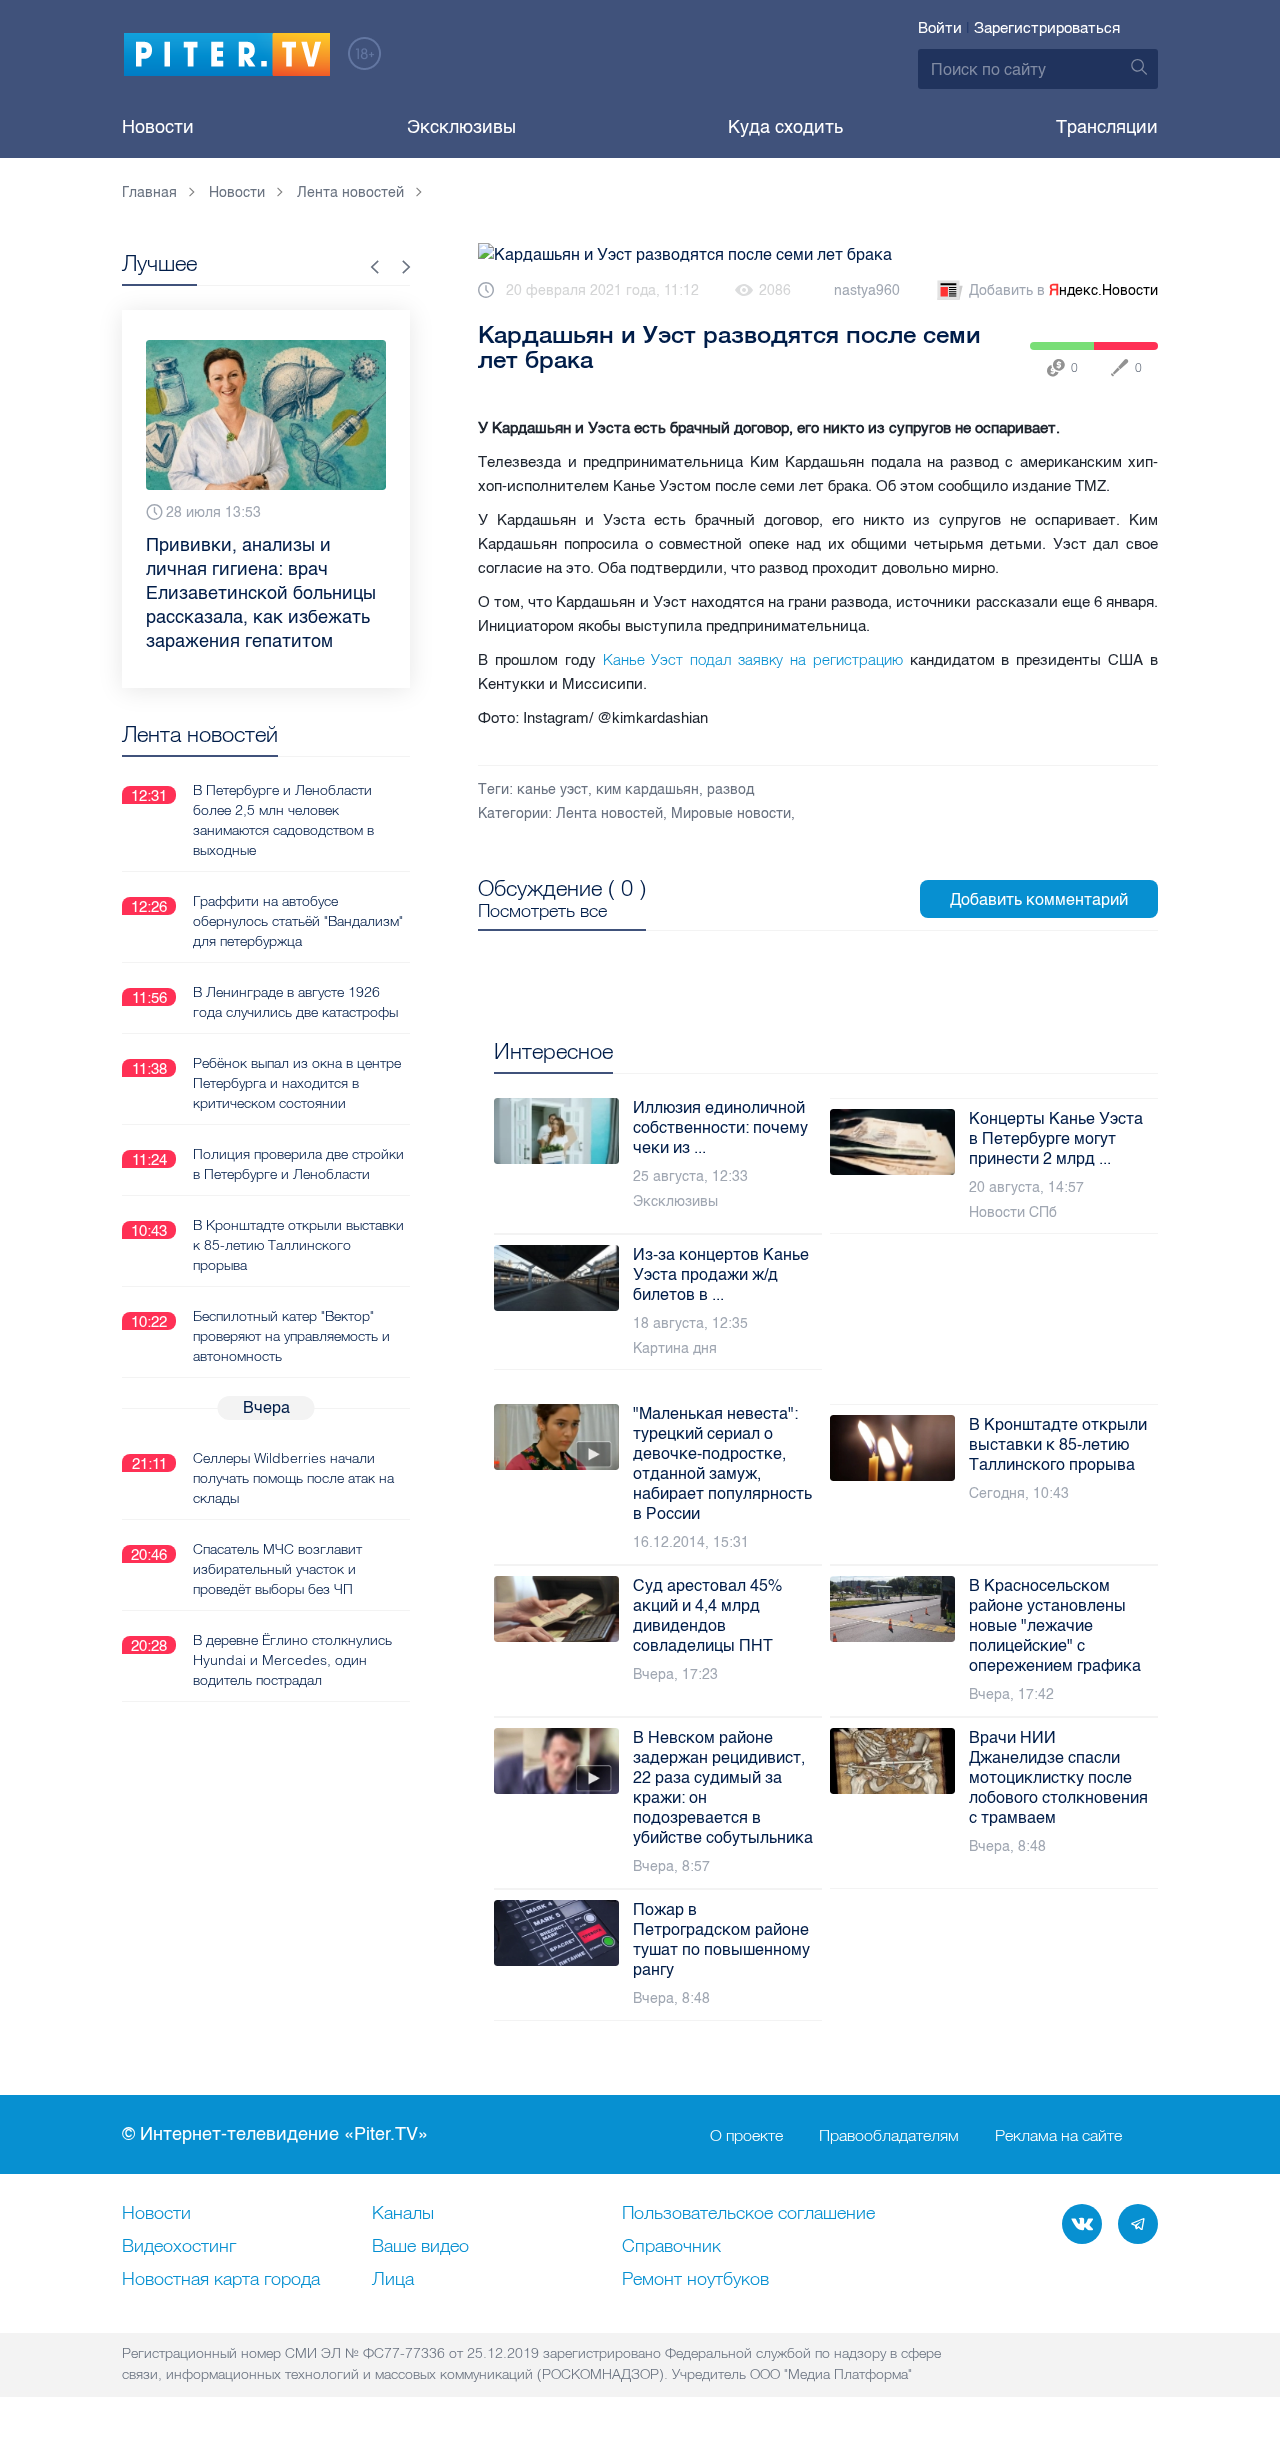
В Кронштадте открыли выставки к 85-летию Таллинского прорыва (298, 1245)
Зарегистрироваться (1047, 28)
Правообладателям (889, 2135)
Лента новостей (609, 813)
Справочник (671, 2247)
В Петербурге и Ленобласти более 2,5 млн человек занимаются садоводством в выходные (283, 820)
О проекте (746, 2135)
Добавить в (1063, 290)
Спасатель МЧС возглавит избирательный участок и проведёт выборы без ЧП (277, 1569)
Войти (940, 28)
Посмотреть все (542, 911)
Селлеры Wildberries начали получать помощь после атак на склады (293, 1478)
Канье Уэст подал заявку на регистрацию (749, 659)
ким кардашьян (647, 789)
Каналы (403, 2214)
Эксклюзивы (461, 127)
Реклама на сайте (1058, 2135)
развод (730, 789)
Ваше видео (420, 2247)
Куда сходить (785, 127)
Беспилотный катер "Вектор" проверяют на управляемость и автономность (291, 1336)
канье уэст (552, 789)
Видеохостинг (179, 2247)
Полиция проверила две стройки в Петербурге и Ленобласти (298, 1164)
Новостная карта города (221, 2280)
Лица (393, 2280)
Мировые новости (731, 813)
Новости (158, 127)
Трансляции (1107, 127)
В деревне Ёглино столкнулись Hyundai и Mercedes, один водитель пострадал (292, 1660)
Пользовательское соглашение (748, 2214)
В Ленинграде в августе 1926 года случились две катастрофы (295, 1002)
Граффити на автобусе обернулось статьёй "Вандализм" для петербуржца (298, 921)
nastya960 (867, 290)
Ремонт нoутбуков (695, 2280)
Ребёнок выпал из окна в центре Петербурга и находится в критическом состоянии (297, 1083)
